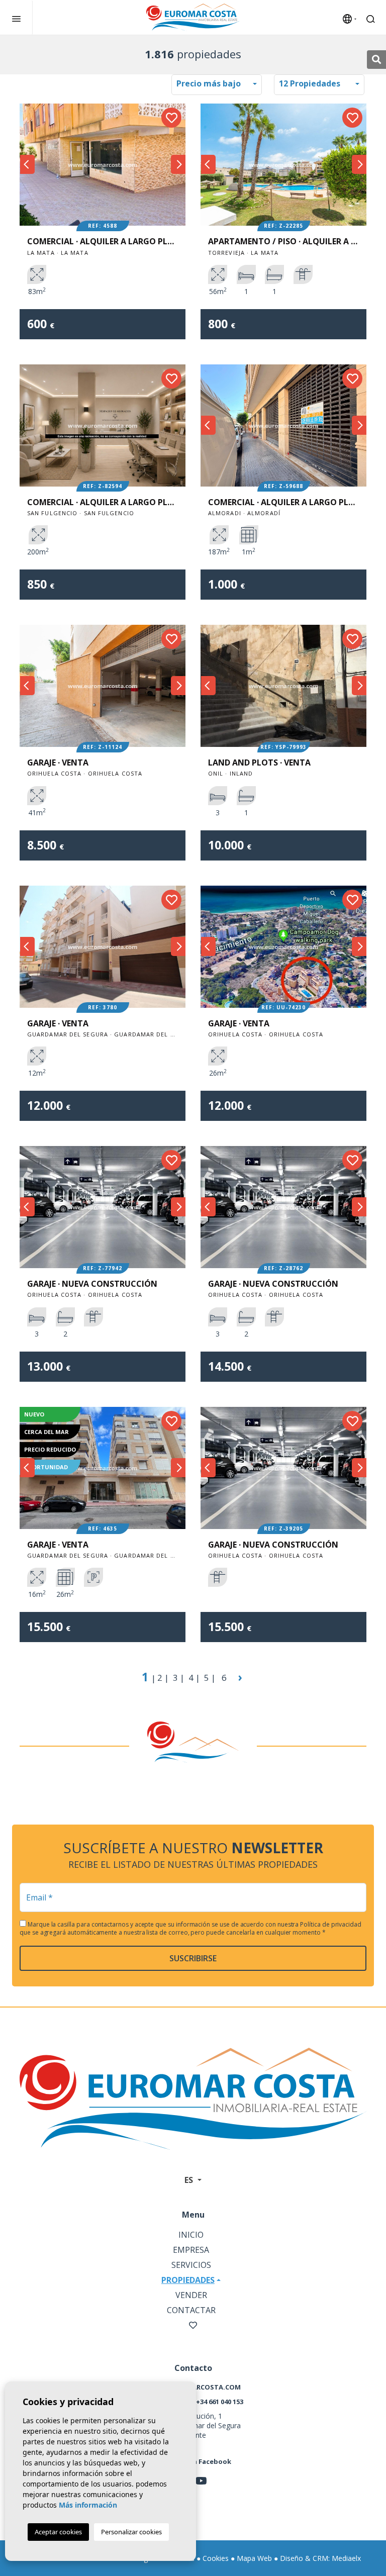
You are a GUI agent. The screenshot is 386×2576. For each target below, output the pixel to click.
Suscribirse (193, 1958)
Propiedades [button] (188, 2280)
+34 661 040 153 (220, 2402)
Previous (27, 165)
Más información (88, 2505)
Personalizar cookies (131, 2532)
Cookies (216, 2558)
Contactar (191, 2310)
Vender (191, 2295)
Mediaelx (346, 2558)
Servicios (191, 2265)
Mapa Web (254, 2558)
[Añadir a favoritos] (171, 118)
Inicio (191, 2235)
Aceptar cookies (58, 2532)
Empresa (191, 2250)
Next (178, 165)
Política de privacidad (331, 1924)
